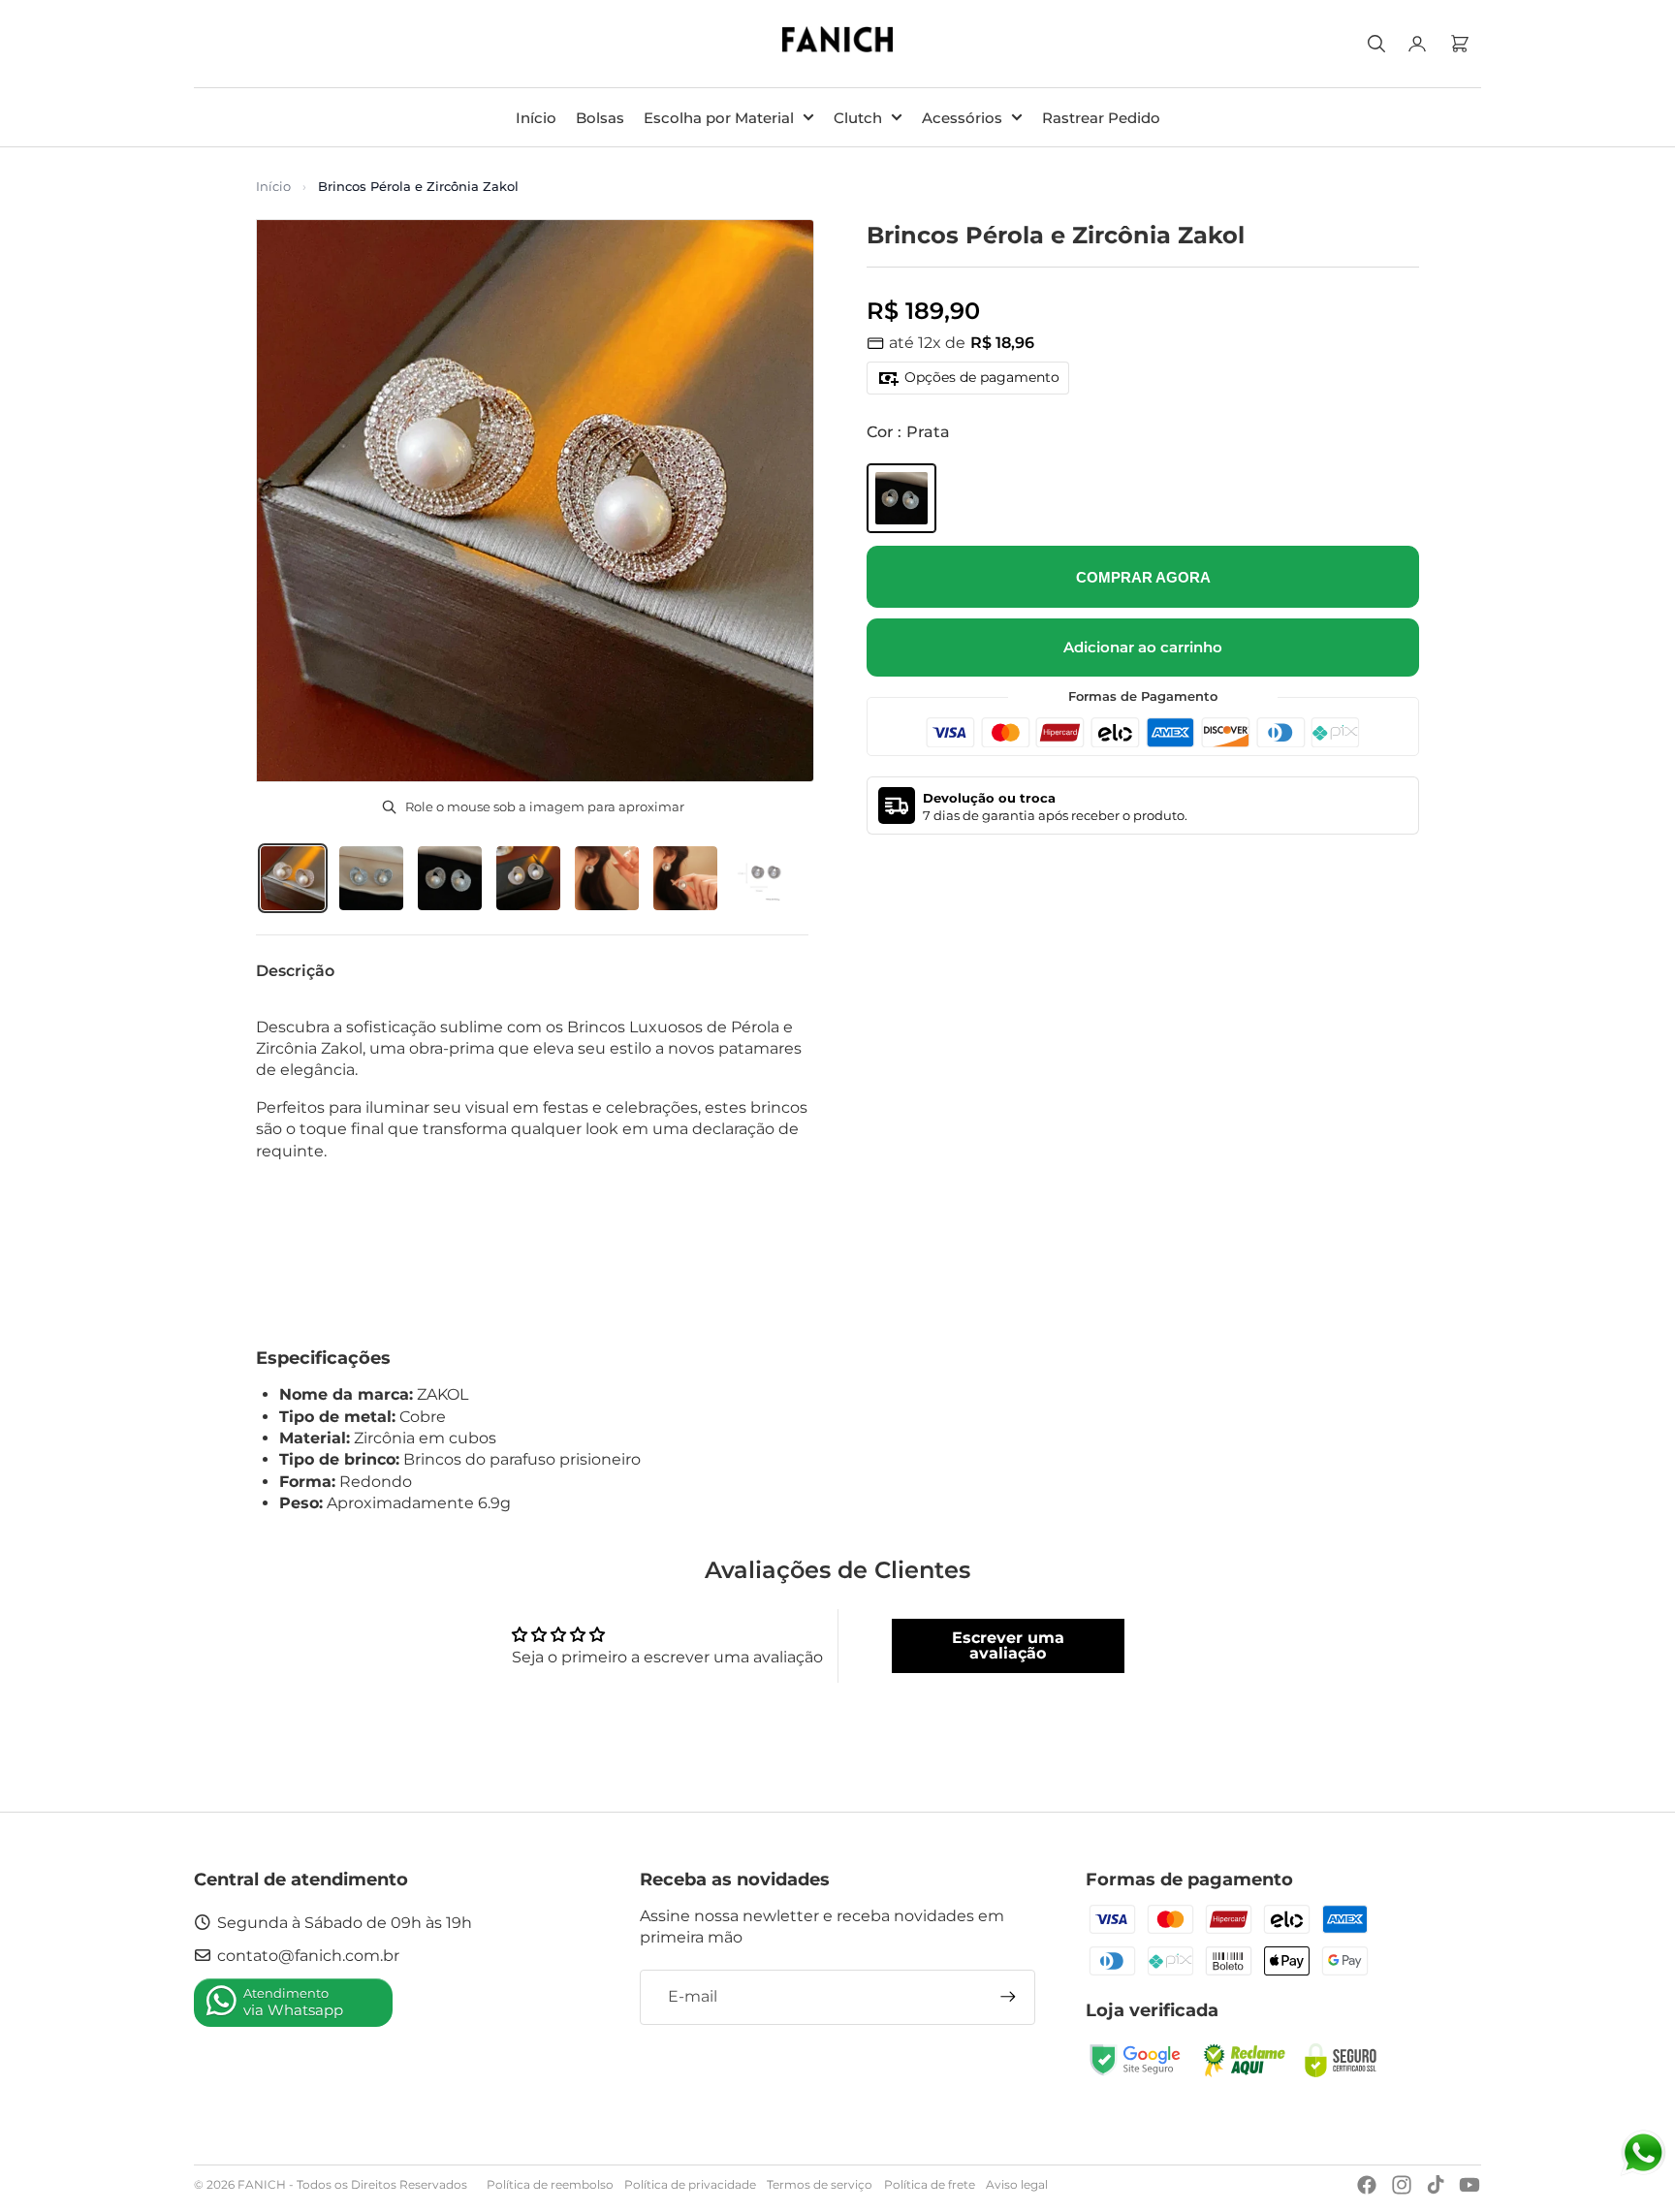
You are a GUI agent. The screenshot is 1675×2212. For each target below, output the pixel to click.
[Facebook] (1367, 2185)
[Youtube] (1470, 2185)
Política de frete (930, 2184)
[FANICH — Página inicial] (838, 44)
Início (273, 186)
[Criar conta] (1008, 1997)
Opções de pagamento (982, 377)
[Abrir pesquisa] (1376, 44)
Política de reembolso (550, 2184)
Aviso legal (1017, 2184)
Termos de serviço (820, 2184)
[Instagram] (1402, 2185)
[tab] (293, 878)
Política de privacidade (690, 2184)
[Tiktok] (1436, 2185)
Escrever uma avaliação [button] (1008, 1645)
